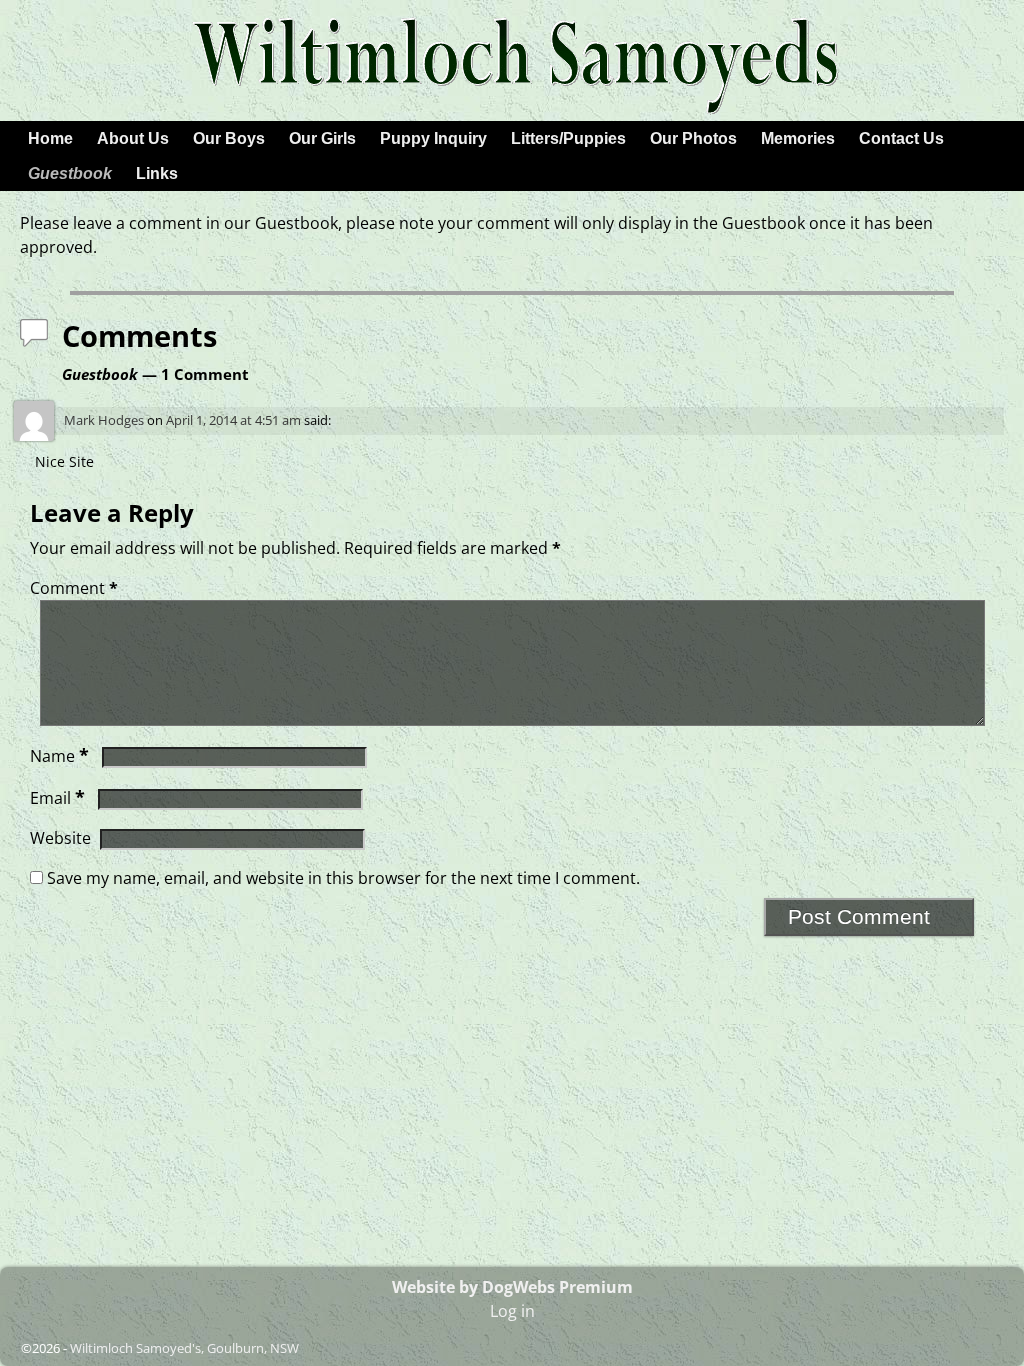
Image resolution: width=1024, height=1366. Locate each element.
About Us (133, 138)
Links (157, 173)
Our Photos (693, 138)
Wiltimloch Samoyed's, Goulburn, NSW (184, 1348)
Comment (74, 588)
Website (60, 838)
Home (50, 138)
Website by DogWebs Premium (512, 1287)
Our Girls (322, 138)
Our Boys (229, 138)
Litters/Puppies (568, 138)
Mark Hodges (104, 420)
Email (57, 798)
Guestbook (70, 173)
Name (59, 756)
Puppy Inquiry (433, 138)
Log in (512, 1311)
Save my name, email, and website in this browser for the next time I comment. (343, 878)
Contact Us (901, 138)
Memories (798, 138)
